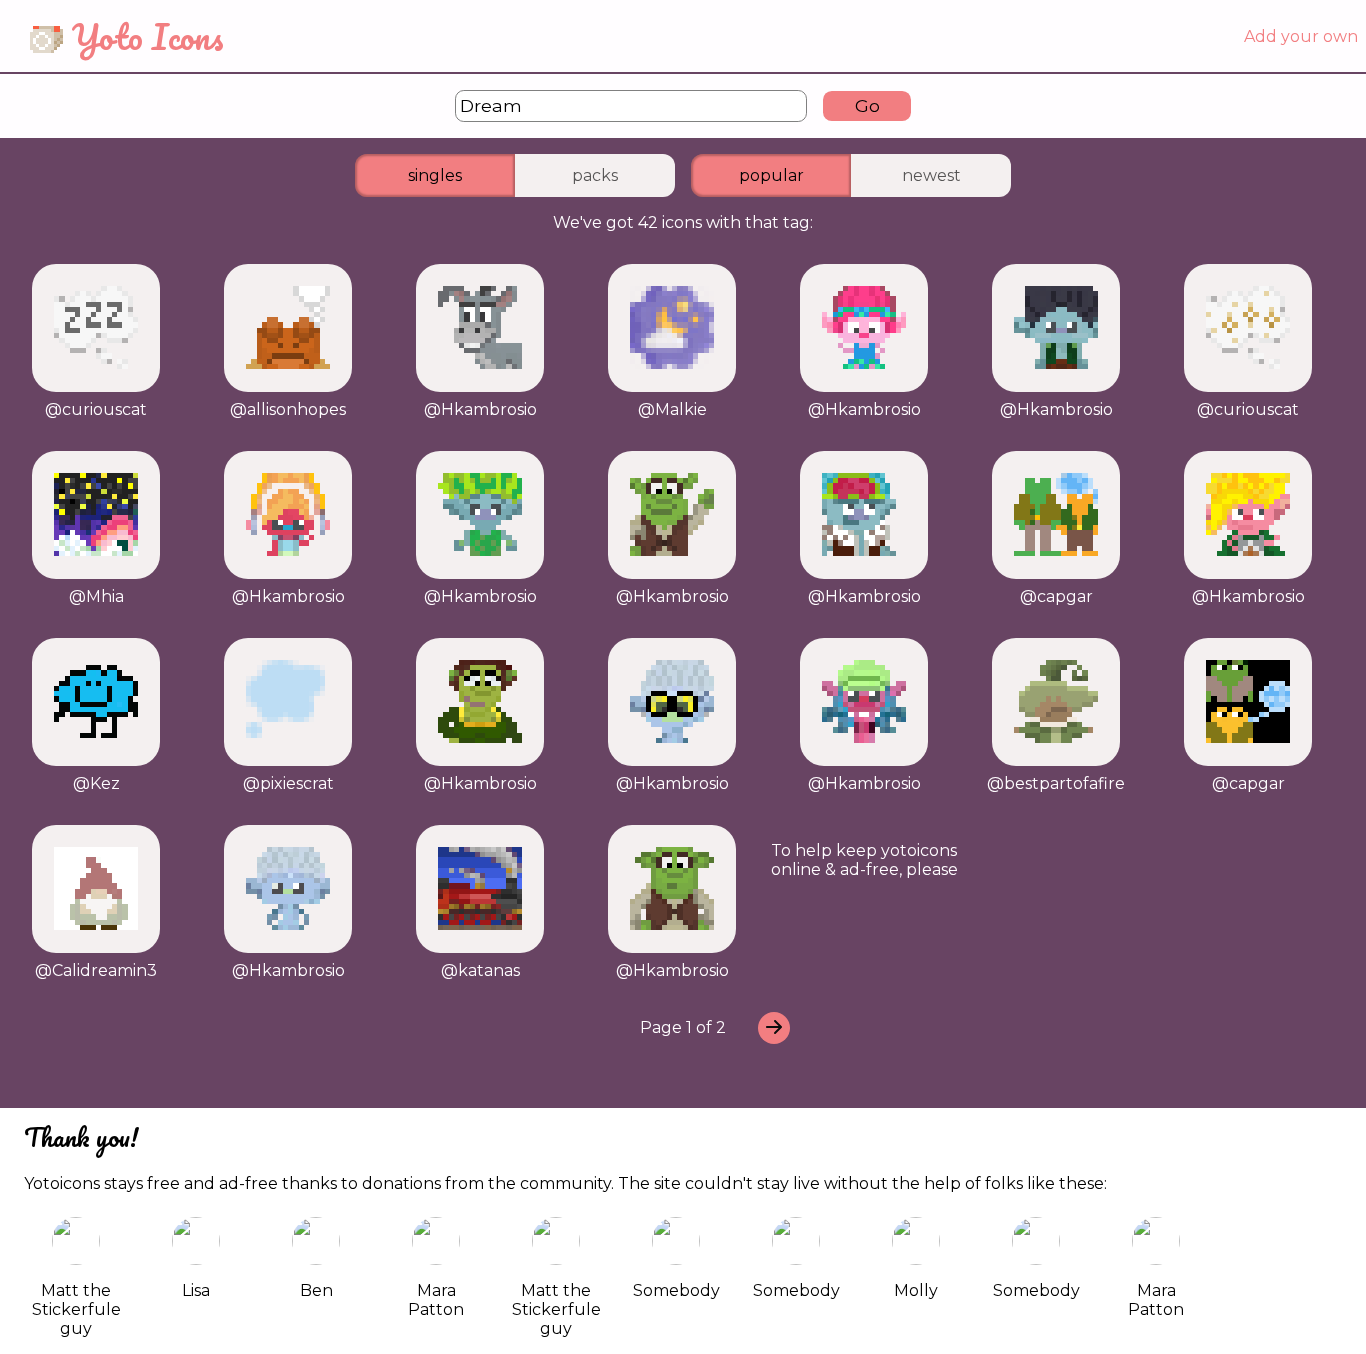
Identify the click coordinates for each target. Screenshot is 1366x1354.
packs (595, 175)
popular (771, 175)
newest (931, 175)
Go (867, 105)
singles (435, 175)
